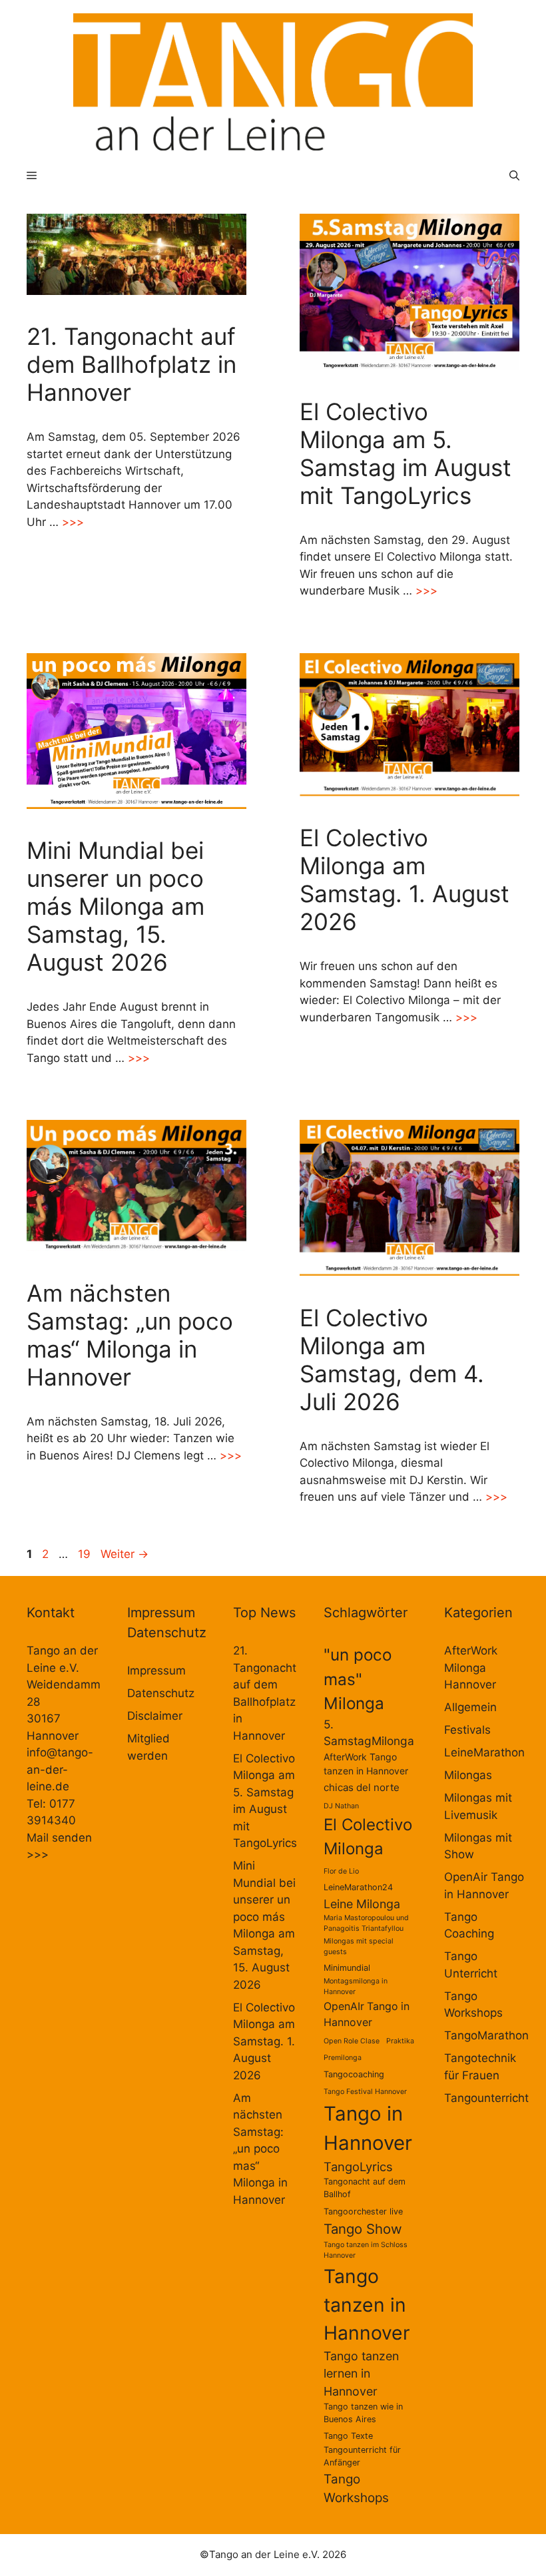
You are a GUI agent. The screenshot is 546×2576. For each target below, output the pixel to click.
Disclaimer (155, 1716)
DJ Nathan (341, 1806)
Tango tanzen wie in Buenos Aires (363, 2413)
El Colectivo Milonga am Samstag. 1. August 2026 (405, 880)
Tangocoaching (354, 2074)
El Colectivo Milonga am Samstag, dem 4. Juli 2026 (392, 1360)
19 (86, 1554)
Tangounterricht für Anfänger (362, 2456)
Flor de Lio (341, 1871)
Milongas (468, 1775)
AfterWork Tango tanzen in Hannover (366, 1764)
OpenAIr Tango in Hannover (367, 2014)
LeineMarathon (484, 1752)
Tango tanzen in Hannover (367, 2305)
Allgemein (470, 1707)
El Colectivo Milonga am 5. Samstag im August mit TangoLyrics (406, 453)
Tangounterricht (486, 2098)
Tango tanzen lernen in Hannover (361, 2374)
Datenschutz (161, 1693)
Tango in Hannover (368, 2128)
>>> (73, 522)
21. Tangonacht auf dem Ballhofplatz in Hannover (132, 364)
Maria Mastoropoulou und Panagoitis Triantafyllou (366, 1923)
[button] (514, 175)
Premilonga (343, 2058)
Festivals (467, 1730)
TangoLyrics (358, 2167)
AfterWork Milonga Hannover (471, 1668)
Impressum (156, 1671)
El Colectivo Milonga (368, 1837)
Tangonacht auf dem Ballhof (365, 2188)
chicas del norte (362, 1787)
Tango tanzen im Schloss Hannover (366, 2250)
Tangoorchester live (363, 2211)
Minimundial (347, 1968)
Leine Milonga (362, 1904)
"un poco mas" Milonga (358, 1679)
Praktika (400, 2041)
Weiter (125, 1554)
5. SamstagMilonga (369, 1733)
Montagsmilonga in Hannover (356, 1986)
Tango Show (363, 2229)
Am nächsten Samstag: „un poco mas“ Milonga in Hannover (130, 1335)
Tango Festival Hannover (365, 2092)
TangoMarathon (486, 2035)
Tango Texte (348, 2436)
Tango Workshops (356, 2488)
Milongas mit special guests (359, 1946)
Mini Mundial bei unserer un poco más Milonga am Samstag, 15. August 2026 (116, 906)
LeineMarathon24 (358, 1887)
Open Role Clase (352, 2041)
